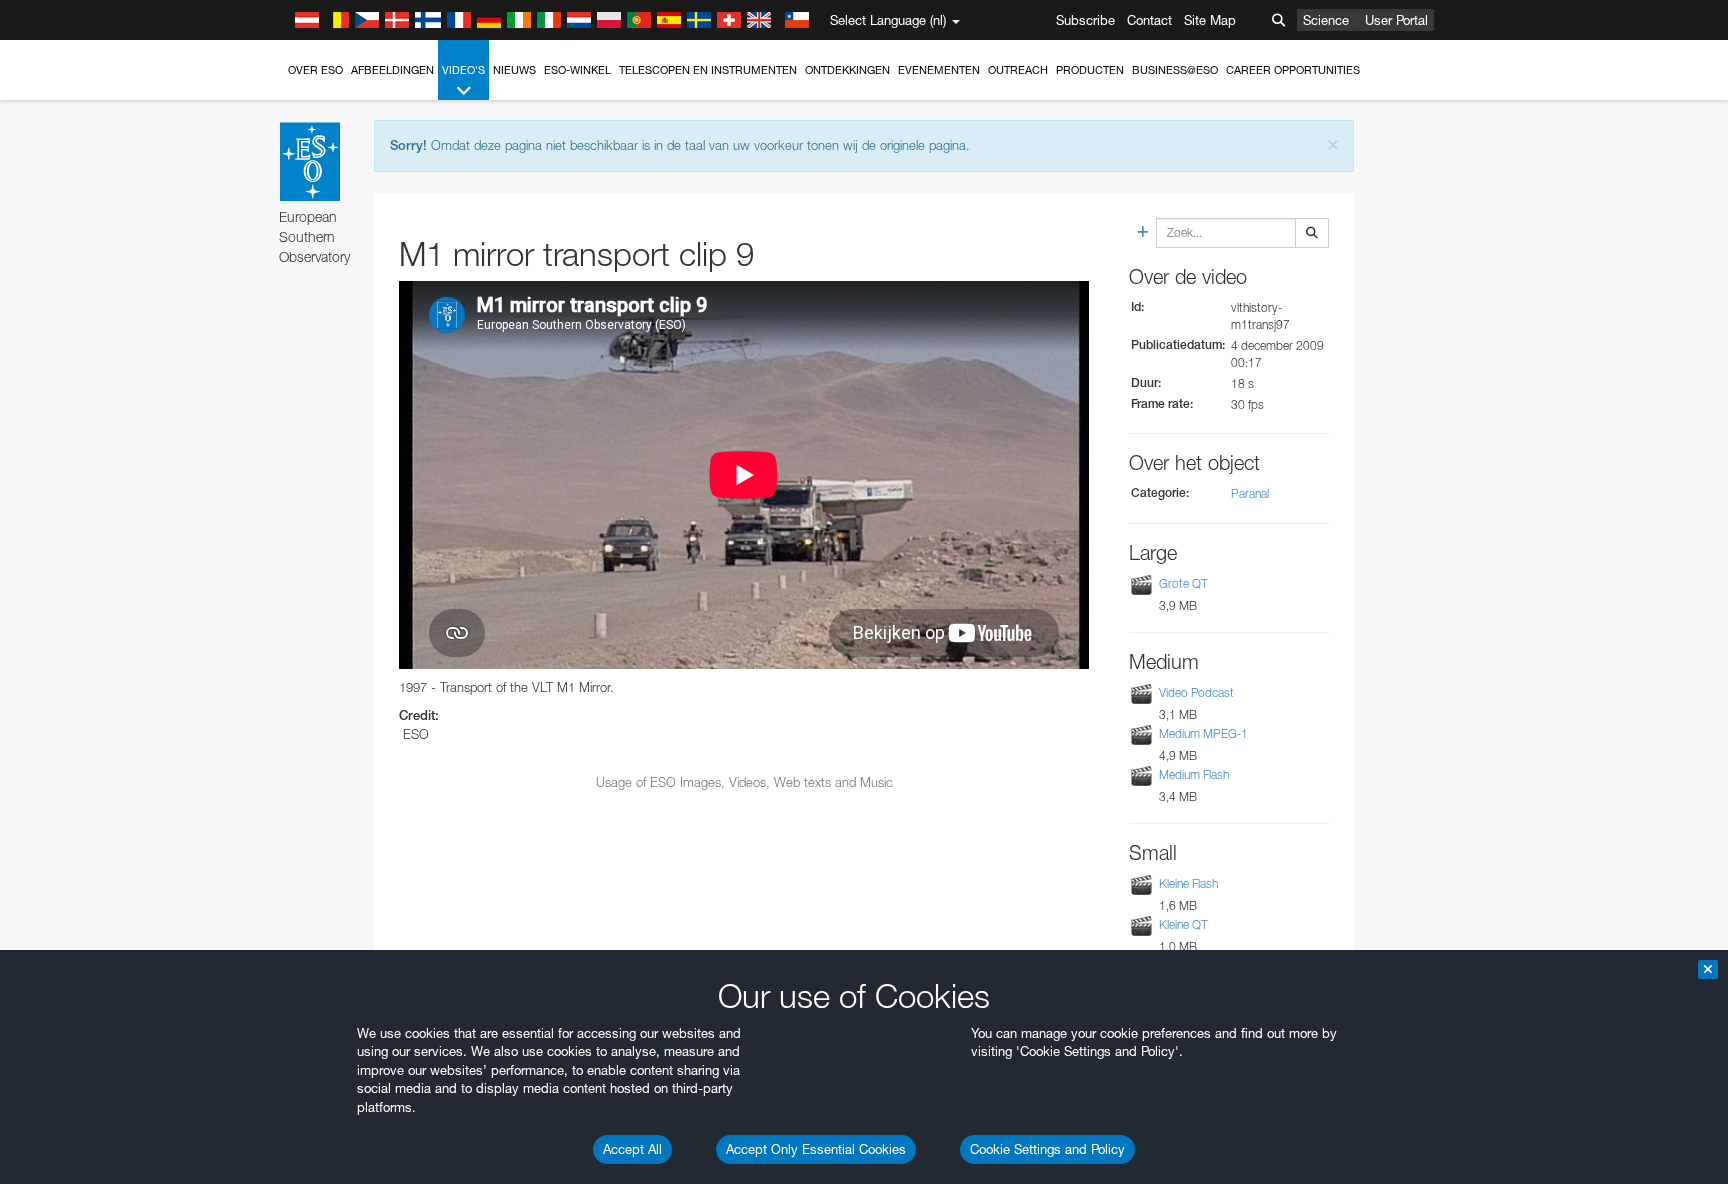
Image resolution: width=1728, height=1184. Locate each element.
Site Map (1210, 20)
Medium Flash (1194, 774)
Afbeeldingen (392, 70)
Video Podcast (1196, 692)
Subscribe (1085, 20)
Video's (463, 70)
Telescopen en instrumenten (708, 70)
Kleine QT (1183, 924)
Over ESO (315, 70)
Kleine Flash (1188, 883)
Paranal (1250, 493)
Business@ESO (1175, 70)
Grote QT (1183, 583)
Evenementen (939, 70)
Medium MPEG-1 (1203, 733)
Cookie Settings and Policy (1047, 1149)
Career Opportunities (1293, 70)
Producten (1090, 70)
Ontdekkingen (847, 70)
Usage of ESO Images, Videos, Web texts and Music (744, 782)
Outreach (1018, 70)
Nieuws (514, 70)
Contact (1149, 20)
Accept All (632, 1149)
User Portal (1396, 20)
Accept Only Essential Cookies (816, 1149)
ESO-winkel (577, 70)
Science (1326, 20)
